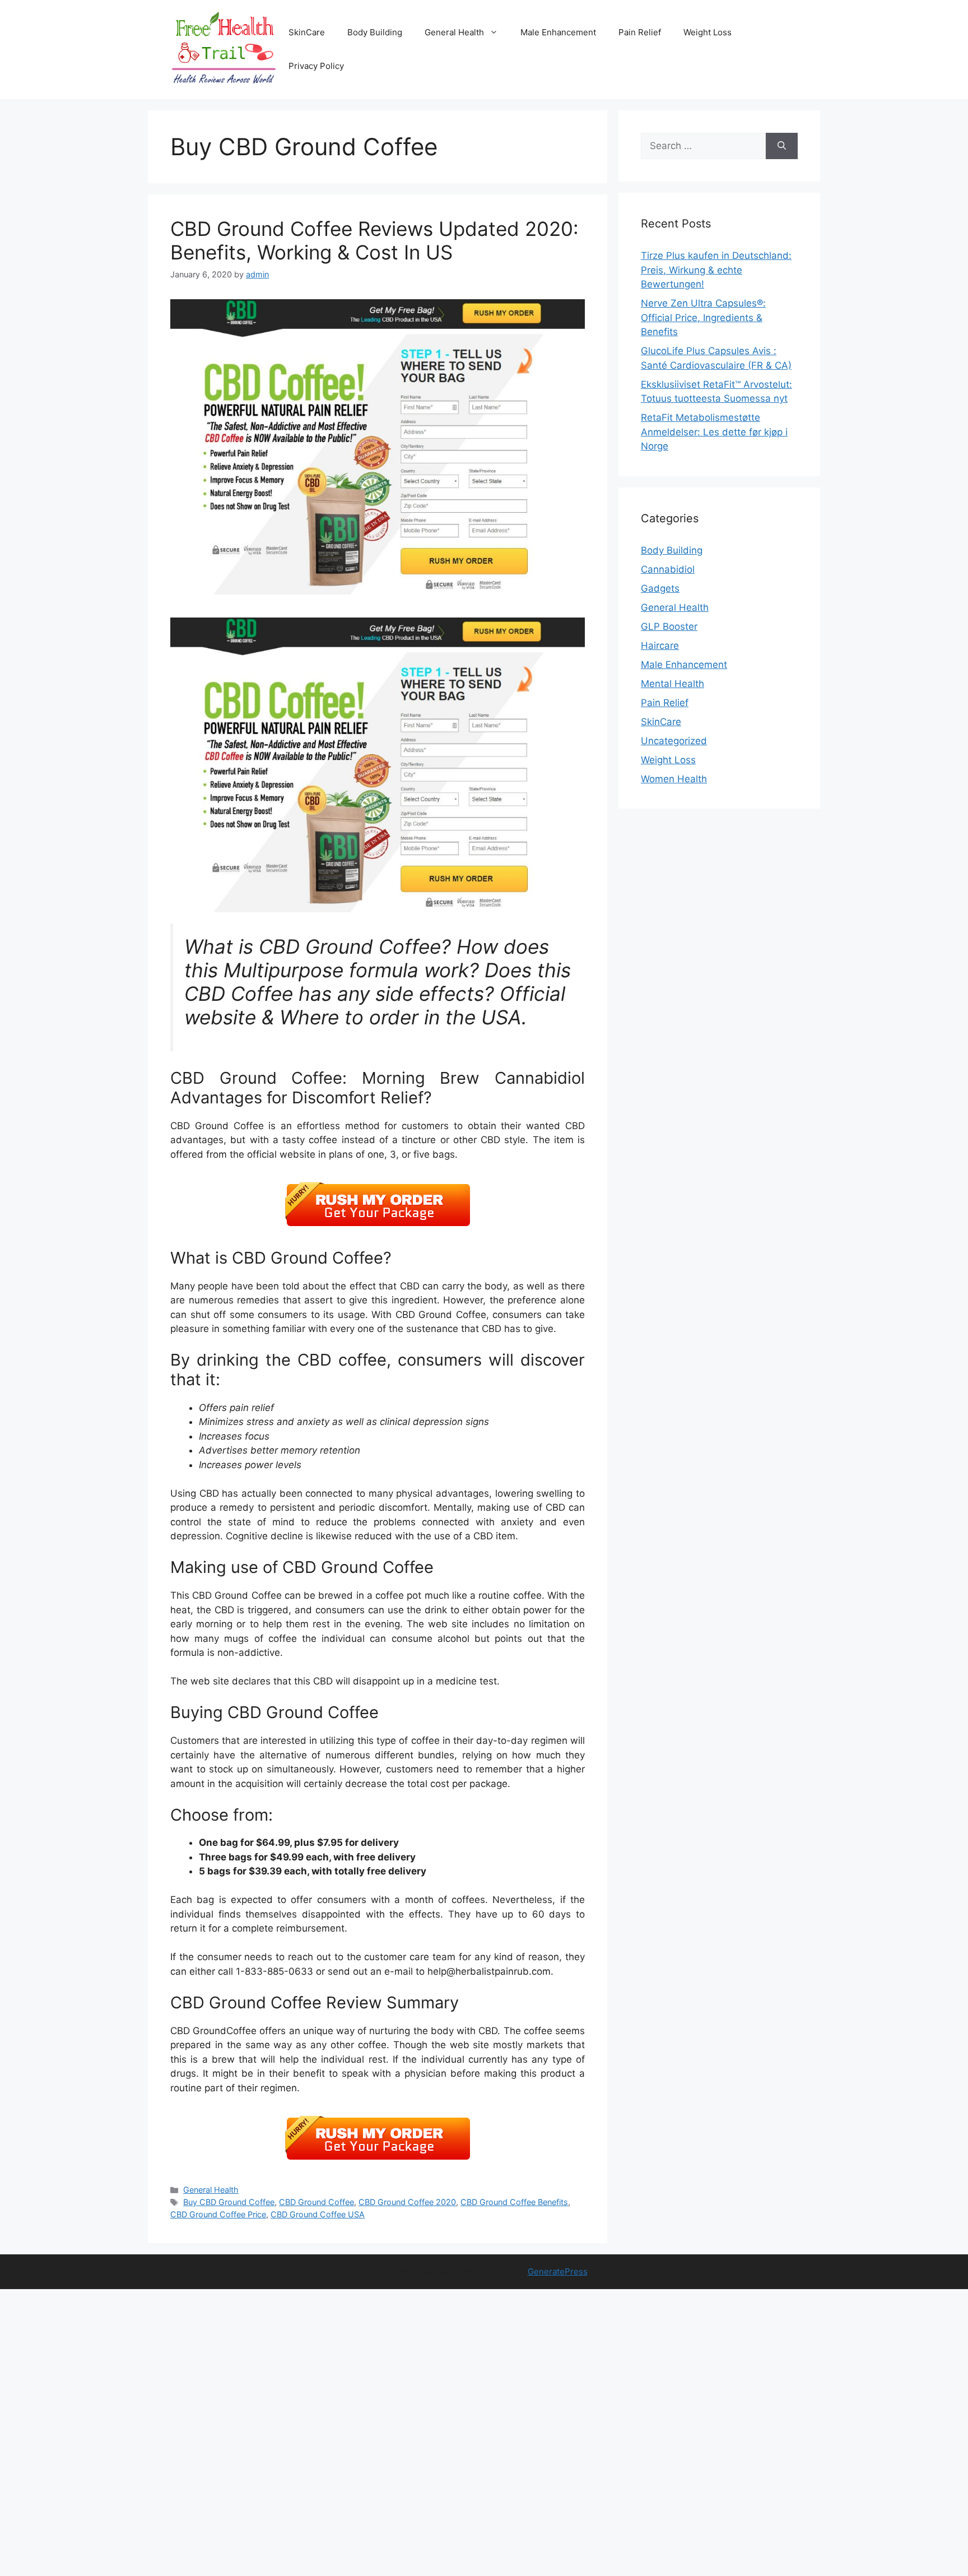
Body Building (375, 32)
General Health (454, 32)
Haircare (660, 646)
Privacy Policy (316, 66)
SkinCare (307, 32)
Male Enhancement (558, 32)
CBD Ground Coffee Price (218, 2214)
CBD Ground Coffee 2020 (407, 2202)
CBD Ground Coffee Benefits (514, 2202)
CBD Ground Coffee (317, 2202)
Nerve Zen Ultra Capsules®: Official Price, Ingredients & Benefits (703, 317)
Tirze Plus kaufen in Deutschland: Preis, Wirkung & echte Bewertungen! (716, 270)
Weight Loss (708, 32)
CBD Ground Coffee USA (318, 2214)
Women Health (674, 779)
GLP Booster (669, 626)
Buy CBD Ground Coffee (229, 2202)
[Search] (782, 146)
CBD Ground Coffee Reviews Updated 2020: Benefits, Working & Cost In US (374, 240)
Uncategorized (674, 741)
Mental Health (673, 684)
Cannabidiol (668, 569)
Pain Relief (640, 32)
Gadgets (660, 588)
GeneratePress (558, 2271)
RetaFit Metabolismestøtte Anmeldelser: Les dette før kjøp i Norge (714, 432)
